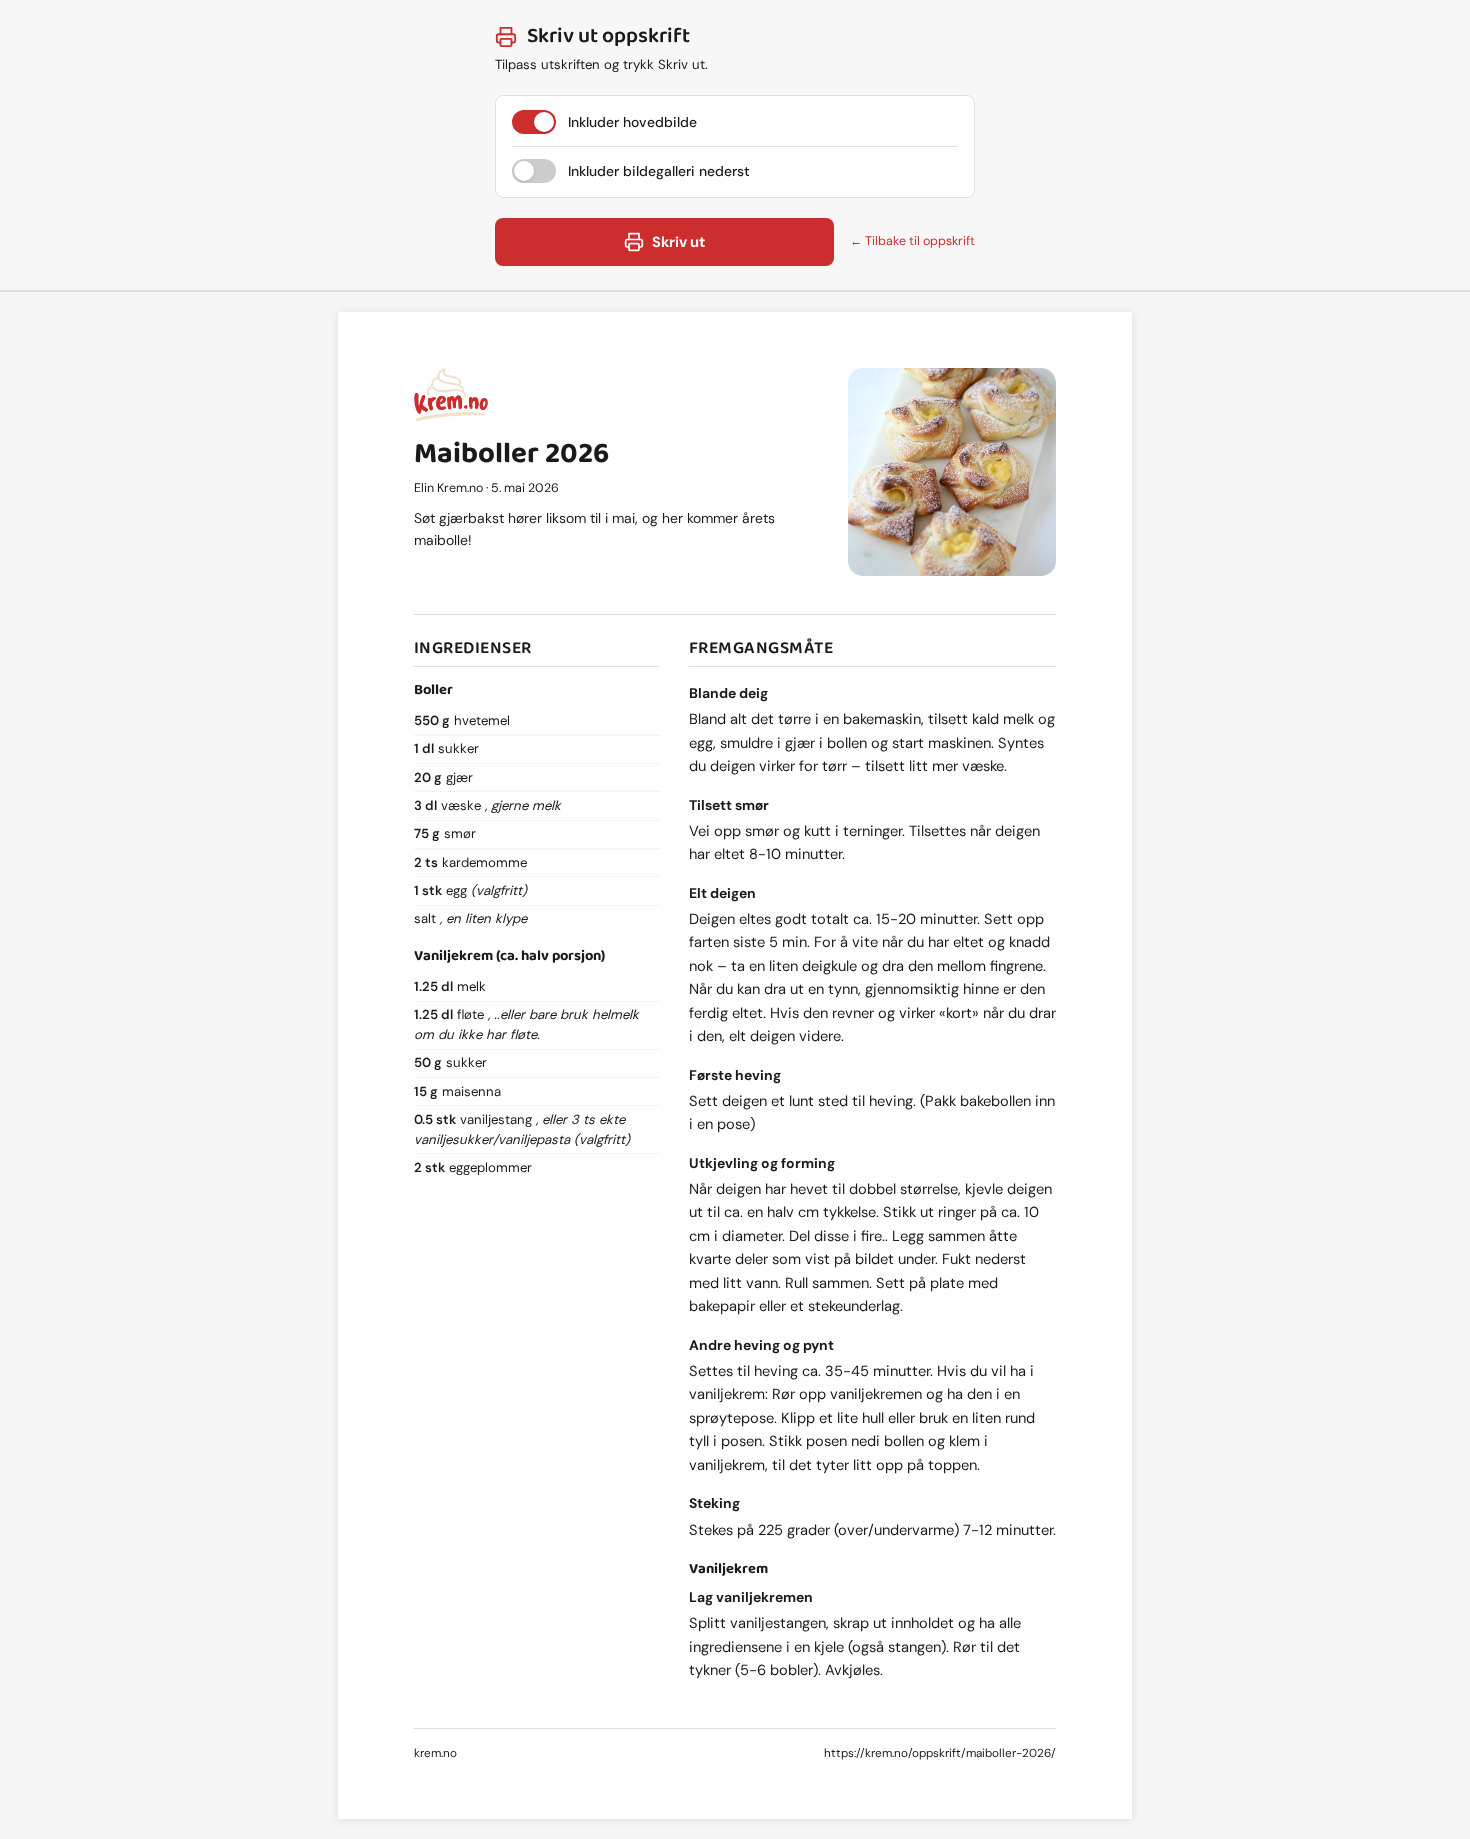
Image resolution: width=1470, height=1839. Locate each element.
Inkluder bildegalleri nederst (659, 171)
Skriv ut (678, 242)
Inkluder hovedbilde (632, 122)
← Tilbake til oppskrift (912, 241)
